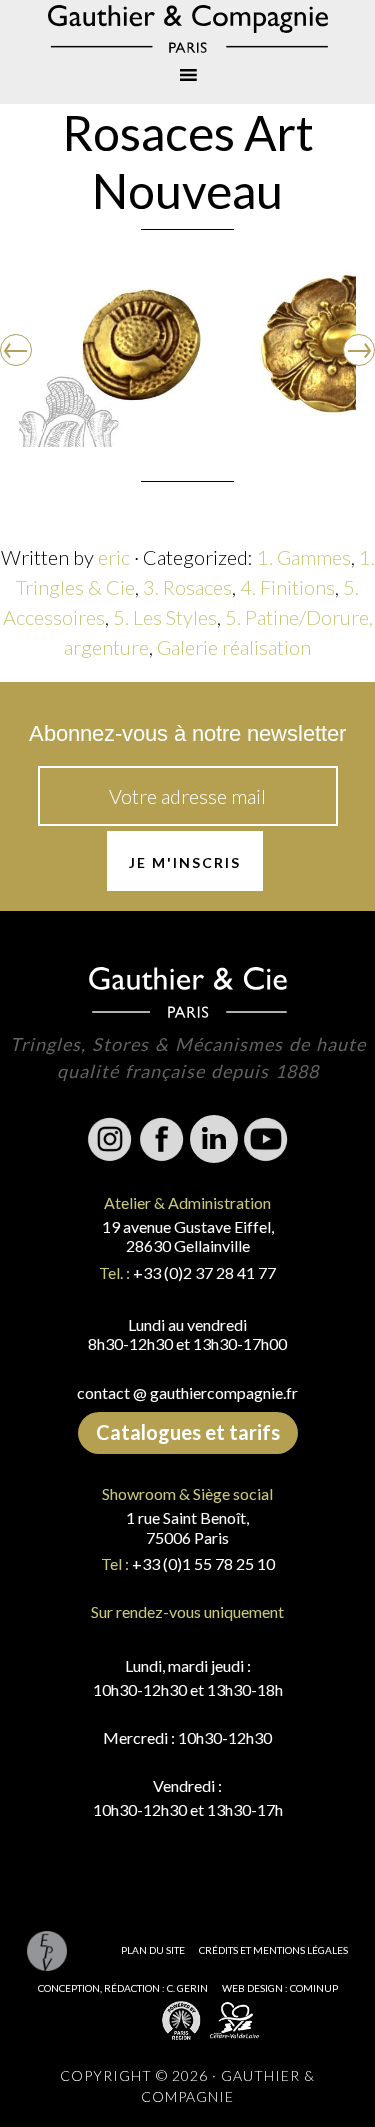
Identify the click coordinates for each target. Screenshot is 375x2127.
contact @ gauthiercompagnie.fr (187, 1392)
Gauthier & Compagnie (187, 29)
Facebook (162, 1139)
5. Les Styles (165, 617)
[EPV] (47, 1950)
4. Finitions (287, 587)
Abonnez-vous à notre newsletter (187, 733)
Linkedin (214, 1139)
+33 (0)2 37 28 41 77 (204, 1272)
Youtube (266, 1139)
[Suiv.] (359, 350)
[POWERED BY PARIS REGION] (181, 2019)
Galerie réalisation (234, 647)
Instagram (110, 1139)
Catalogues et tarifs (188, 1432)
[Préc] (16, 350)
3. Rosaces (187, 587)
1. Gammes (304, 557)
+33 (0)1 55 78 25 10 (203, 1563)
